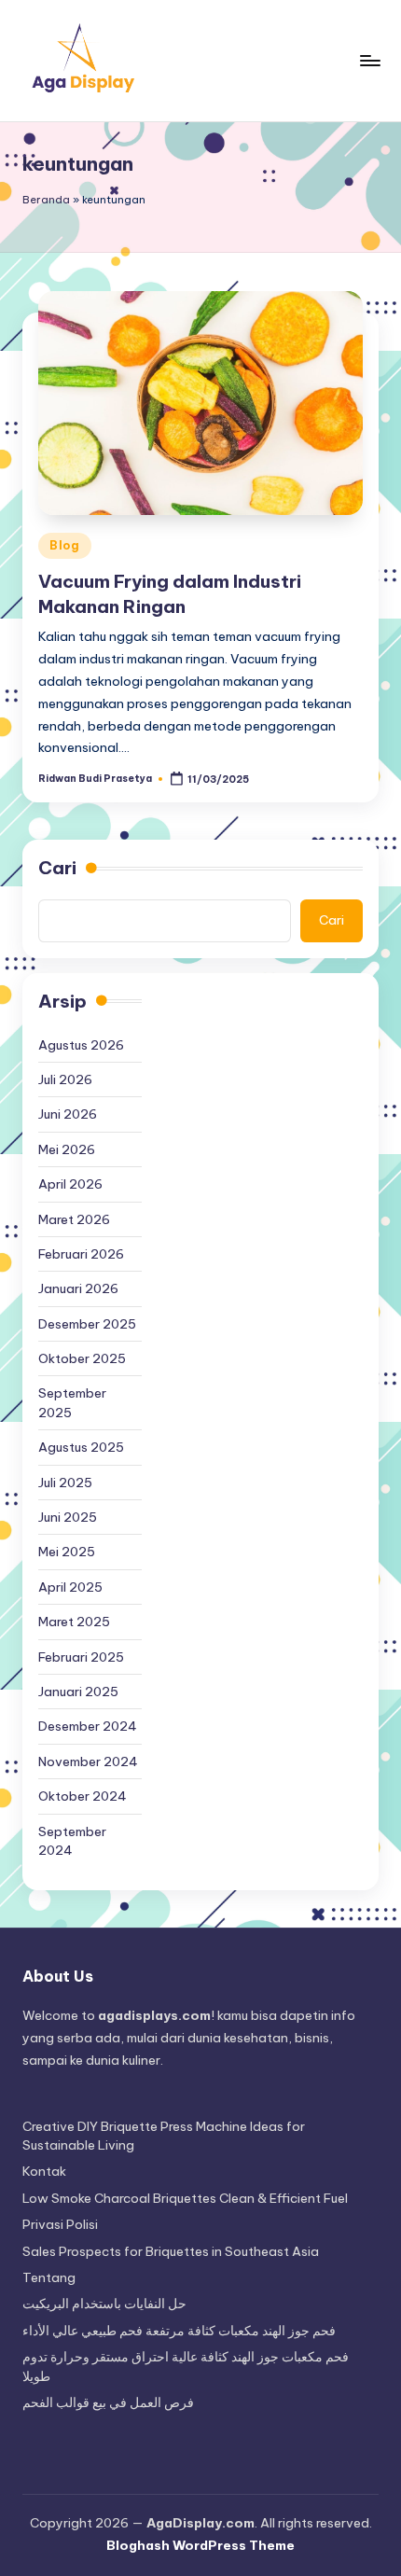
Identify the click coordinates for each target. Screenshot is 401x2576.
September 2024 (72, 1841)
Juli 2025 (65, 1483)
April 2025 (70, 1587)
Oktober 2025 (82, 1358)
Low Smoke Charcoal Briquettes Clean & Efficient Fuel (185, 2198)
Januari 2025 (78, 1692)
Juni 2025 (68, 1517)
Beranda (46, 200)
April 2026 (70, 1184)
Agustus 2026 (81, 1045)
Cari (57, 868)
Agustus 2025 (81, 1447)
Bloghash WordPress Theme (200, 2545)
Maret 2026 (74, 1219)
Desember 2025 (87, 1324)
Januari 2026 (78, 1288)
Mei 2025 (67, 1552)
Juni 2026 (68, 1114)
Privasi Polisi (60, 2224)
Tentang (49, 2277)
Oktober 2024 (83, 1796)
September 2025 (72, 1402)
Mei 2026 (67, 1149)
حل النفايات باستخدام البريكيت (104, 2304)
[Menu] (369, 60)
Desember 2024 (88, 1726)
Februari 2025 (81, 1657)
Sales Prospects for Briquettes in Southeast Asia (171, 2251)
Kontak (44, 2171)
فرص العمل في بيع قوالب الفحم (108, 2402)
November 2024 (88, 1761)
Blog (65, 545)
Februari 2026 (81, 1254)
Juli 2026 (65, 1079)
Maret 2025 (74, 1622)
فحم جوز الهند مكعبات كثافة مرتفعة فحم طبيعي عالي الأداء (179, 2331)
